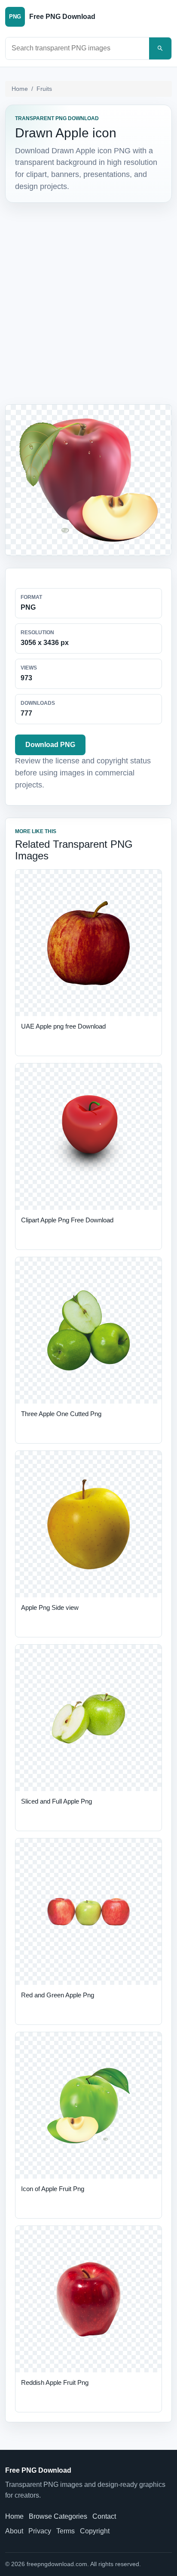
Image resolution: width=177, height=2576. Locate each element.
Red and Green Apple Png (58, 1995)
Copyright (95, 2531)
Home (20, 89)
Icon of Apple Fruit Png (53, 2189)
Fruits (44, 89)
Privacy (40, 2531)
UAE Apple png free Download (63, 1026)
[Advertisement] (88, 304)
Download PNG (50, 745)
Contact (104, 2516)
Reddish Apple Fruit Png (55, 2382)
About (14, 2531)
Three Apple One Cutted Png (61, 1414)
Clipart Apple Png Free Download (67, 1220)
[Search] (160, 48)
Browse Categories (58, 2516)
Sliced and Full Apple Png (56, 1801)
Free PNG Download (38, 2470)
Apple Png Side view (50, 1607)
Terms (66, 2531)
